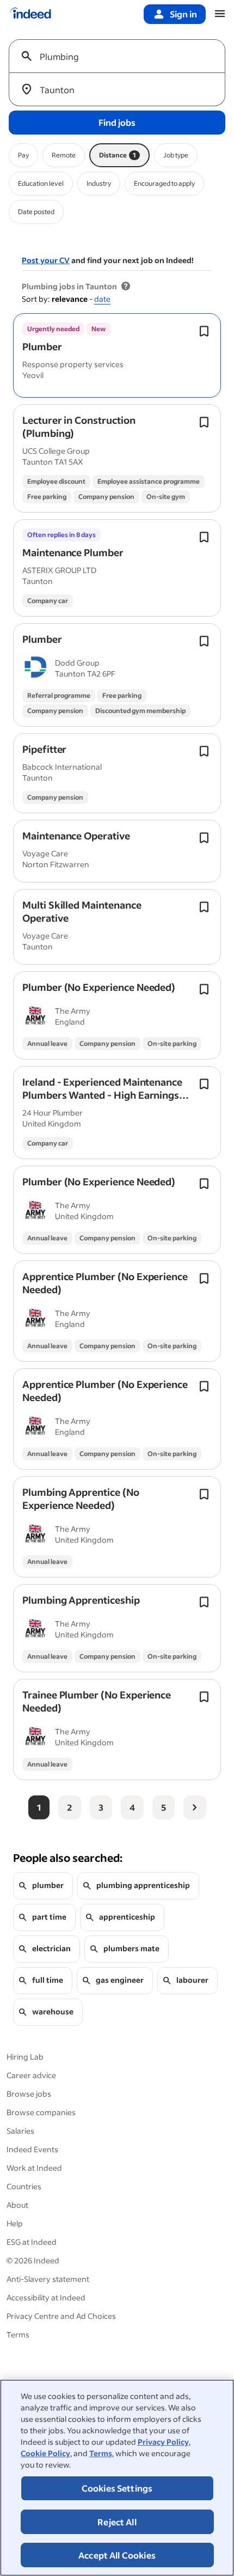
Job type (176, 155)
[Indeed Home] (30, 14)
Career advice (31, 2075)
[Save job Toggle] (204, 331)
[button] (42, 346)
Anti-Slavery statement (48, 2279)
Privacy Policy (163, 2442)
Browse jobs (29, 2094)
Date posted (36, 212)
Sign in (183, 14)
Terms (101, 2453)
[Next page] (195, 1807)
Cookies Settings (117, 2488)
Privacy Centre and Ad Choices (61, 2316)
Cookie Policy (45, 2453)
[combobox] (121, 56)
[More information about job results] (126, 287)
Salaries (20, 2131)
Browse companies (41, 2112)
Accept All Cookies (117, 2555)
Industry (99, 183)
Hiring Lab (25, 2057)
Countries (24, 2186)
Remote (64, 155)
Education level (41, 183)
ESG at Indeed (32, 2242)
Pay (23, 155)
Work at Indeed (34, 2168)
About (17, 2205)
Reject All (117, 2522)
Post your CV (46, 260)
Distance (118, 155)
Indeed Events (32, 2149)
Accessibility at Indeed (46, 2297)
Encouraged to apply (164, 183)
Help (15, 2223)
